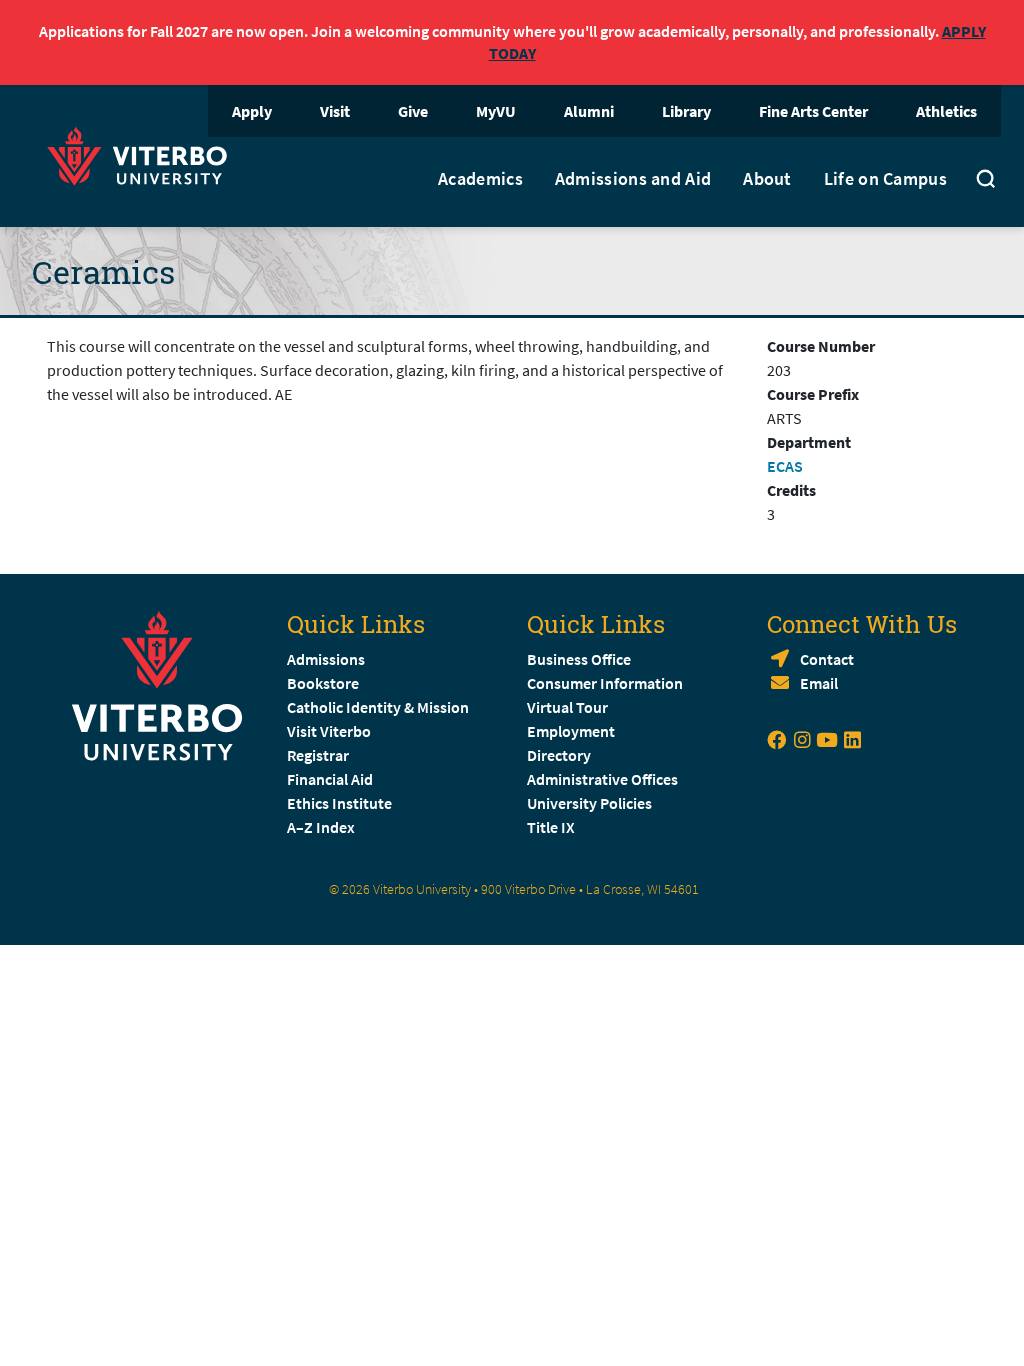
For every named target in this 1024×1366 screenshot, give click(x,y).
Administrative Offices (602, 779)
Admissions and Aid (633, 179)
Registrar (318, 755)
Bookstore (323, 683)
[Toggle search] (986, 182)
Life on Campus (885, 179)
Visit (335, 111)
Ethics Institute (339, 803)
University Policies (589, 803)
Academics (480, 179)
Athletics (946, 111)
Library (686, 111)
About (767, 179)
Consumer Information (605, 683)
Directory (560, 755)
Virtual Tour (567, 707)
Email (819, 683)
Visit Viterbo (329, 731)
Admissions (326, 659)
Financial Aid (330, 779)
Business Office (579, 659)
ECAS (785, 466)
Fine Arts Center (813, 111)
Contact (827, 659)
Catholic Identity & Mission (378, 707)
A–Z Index (321, 827)
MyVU (496, 111)
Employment (571, 731)
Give (413, 111)
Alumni (589, 111)
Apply (252, 111)
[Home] (143, 153)
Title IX (551, 827)
